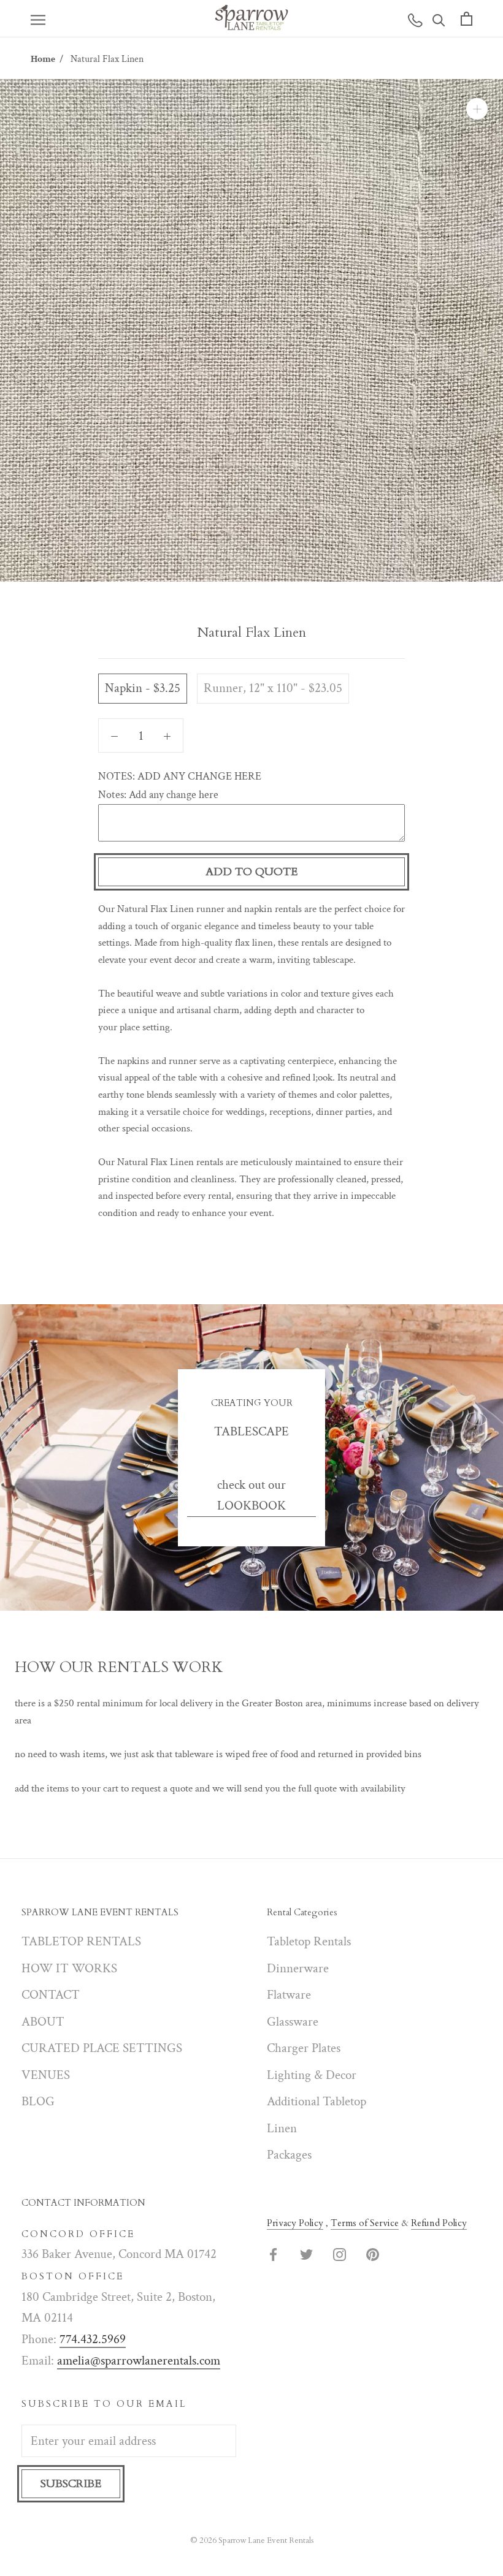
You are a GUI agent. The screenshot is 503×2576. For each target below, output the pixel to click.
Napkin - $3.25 (143, 688)
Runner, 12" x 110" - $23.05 (273, 688)
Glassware (293, 2022)
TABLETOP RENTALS (81, 1941)
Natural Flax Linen (107, 59)
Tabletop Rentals (309, 1941)
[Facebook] (273, 2254)
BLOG (38, 2101)
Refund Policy (439, 2223)
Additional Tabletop (317, 2101)
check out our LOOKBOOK (251, 1495)
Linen (282, 2128)
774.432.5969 (93, 2339)
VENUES (46, 2075)
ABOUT (43, 2022)
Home (43, 59)
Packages (289, 2155)
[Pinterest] (373, 2254)
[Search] (439, 19)
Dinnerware (298, 1968)
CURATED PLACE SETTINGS (102, 2048)
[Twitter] (306, 2254)
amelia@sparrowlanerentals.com (139, 2361)
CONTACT (51, 1995)
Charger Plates (304, 2048)
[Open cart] (467, 18)
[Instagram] (340, 2254)
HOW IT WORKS (69, 1968)
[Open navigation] (38, 19)
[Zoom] (477, 109)
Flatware (289, 1995)
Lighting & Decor (312, 2075)
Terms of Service (365, 2223)
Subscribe (71, 2484)
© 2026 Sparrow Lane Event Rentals (252, 2540)
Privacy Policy (295, 2223)
